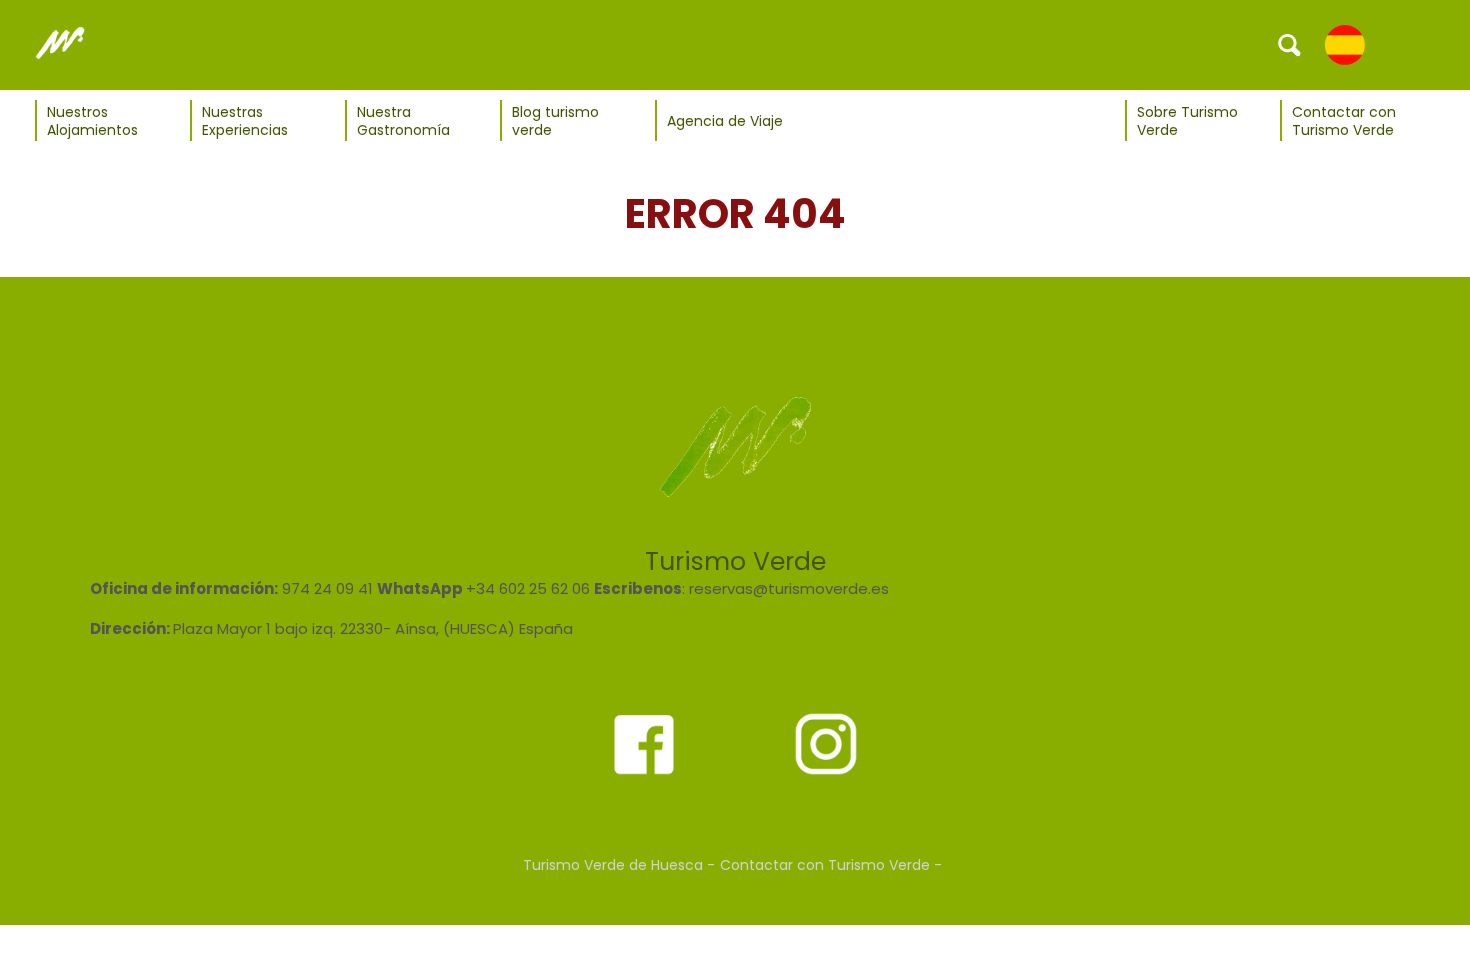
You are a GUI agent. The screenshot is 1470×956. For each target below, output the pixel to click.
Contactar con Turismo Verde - (831, 865)
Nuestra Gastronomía (403, 121)
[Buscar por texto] (1290, 44)
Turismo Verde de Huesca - (619, 865)
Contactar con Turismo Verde (1344, 121)
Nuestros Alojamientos (92, 121)
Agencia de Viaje (725, 121)
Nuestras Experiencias (245, 121)
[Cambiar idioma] (1345, 44)
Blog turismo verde (555, 121)
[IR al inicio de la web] (60, 44)
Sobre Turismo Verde (1187, 121)
